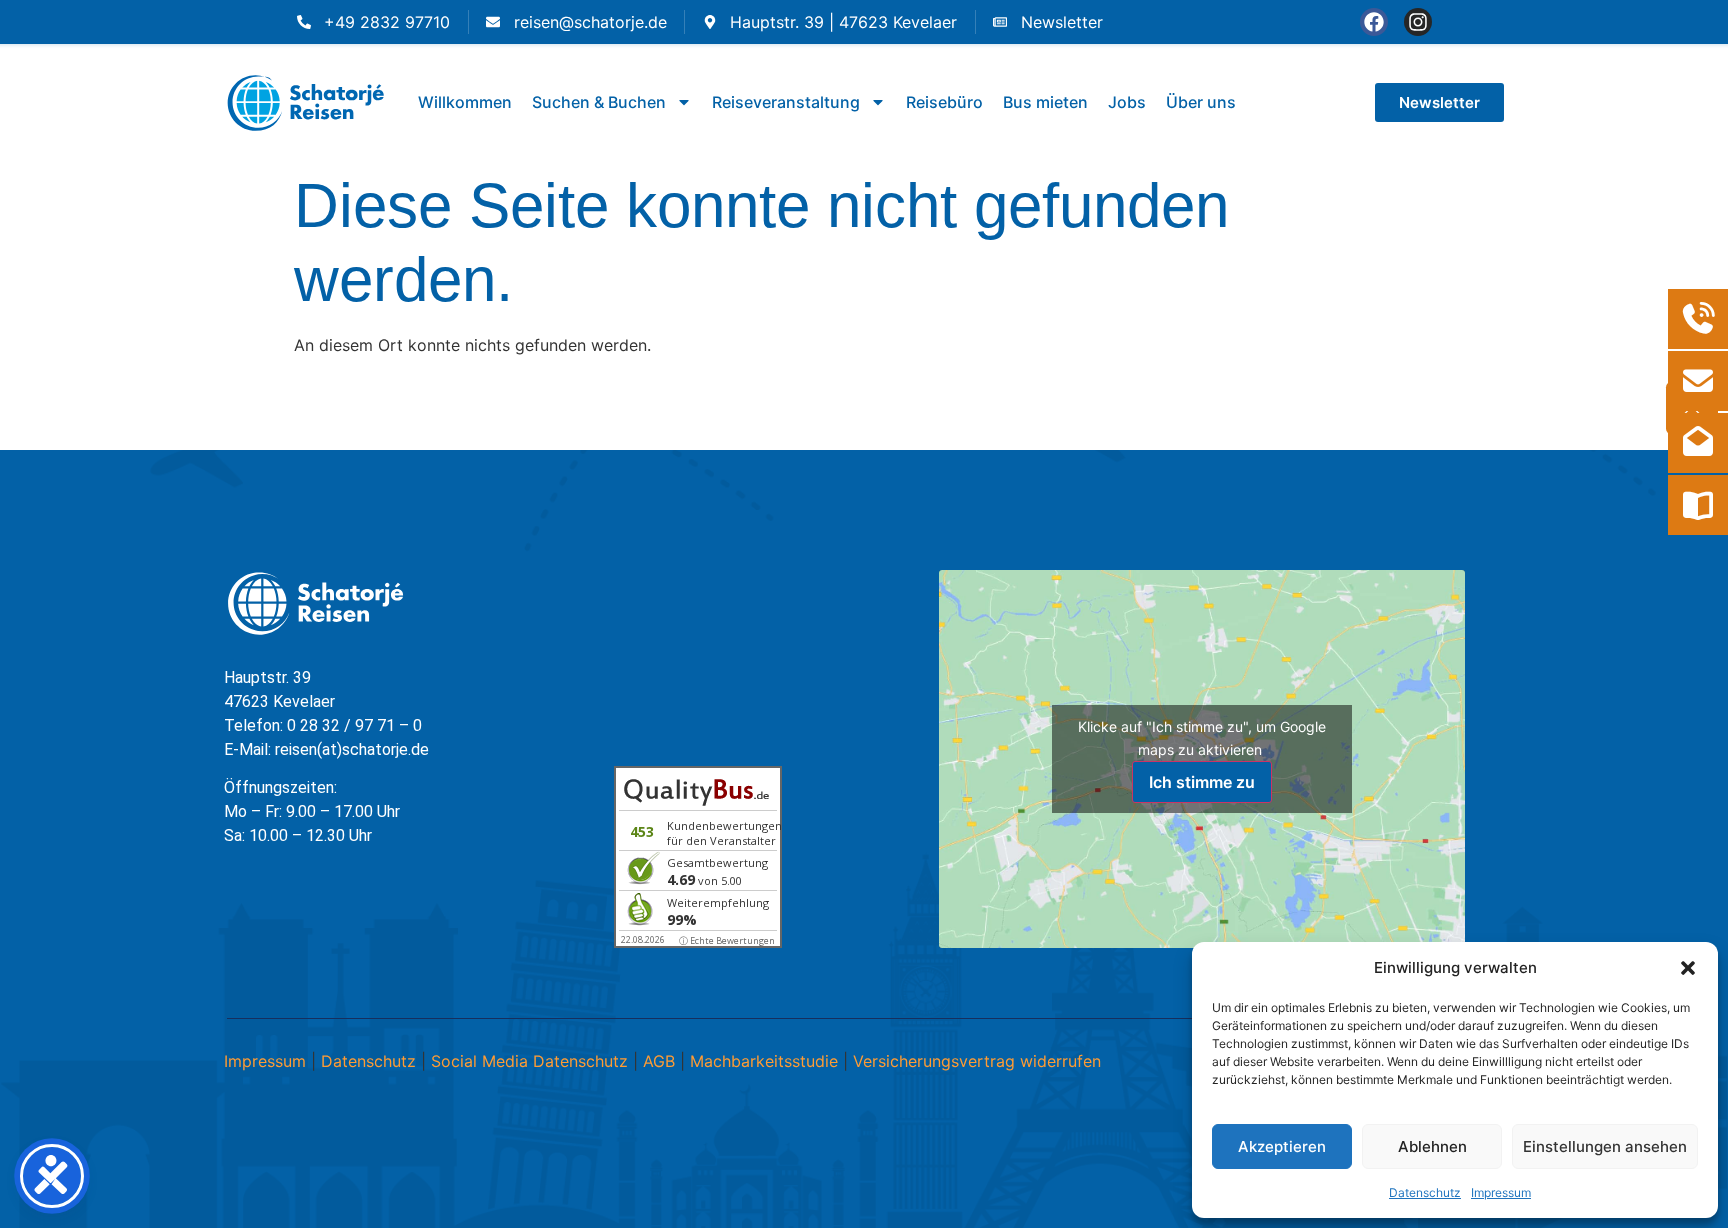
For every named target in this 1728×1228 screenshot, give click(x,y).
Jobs (1127, 102)
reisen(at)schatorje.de (352, 749)
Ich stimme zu (1202, 782)
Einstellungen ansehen (1605, 1146)
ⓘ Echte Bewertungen (727, 940)
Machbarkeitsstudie (764, 1061)
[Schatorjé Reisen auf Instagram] (1418, 22)
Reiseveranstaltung (786, 102)
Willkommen (465, 102)
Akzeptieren (1282, 1146)
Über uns (1201, 102)
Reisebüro (944, 102)
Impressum (1501, 1192)
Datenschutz (1425, 1192)
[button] (1688, 968)
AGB (659, 1061)
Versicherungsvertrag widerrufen (977, 1061)
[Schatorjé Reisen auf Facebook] (1374, 22)
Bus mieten (1045, 102)
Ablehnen (1432, 1146)
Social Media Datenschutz (529, 1061)
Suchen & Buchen (599, 102)
